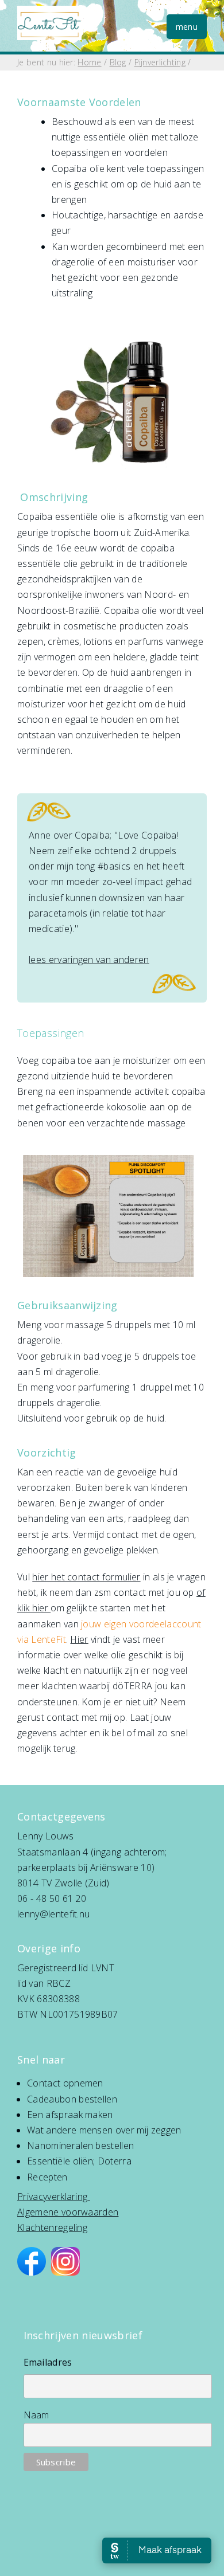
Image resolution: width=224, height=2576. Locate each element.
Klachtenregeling (52, 2227)
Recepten (47, 2177)
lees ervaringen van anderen (89, 960)
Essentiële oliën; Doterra (79, 2161)
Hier (79, 1639)
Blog (118, 62)
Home (89, 62)
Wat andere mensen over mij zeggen (104, 2130)
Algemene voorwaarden (68, 2212)
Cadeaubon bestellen (72, 2099)
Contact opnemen (65, 2083)
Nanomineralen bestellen (80, 2146)
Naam (36, 2415)
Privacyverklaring (52, 2197)
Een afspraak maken (70, 2115)
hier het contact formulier (86, 1577)
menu (187, 27)
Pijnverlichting (160, 62)
